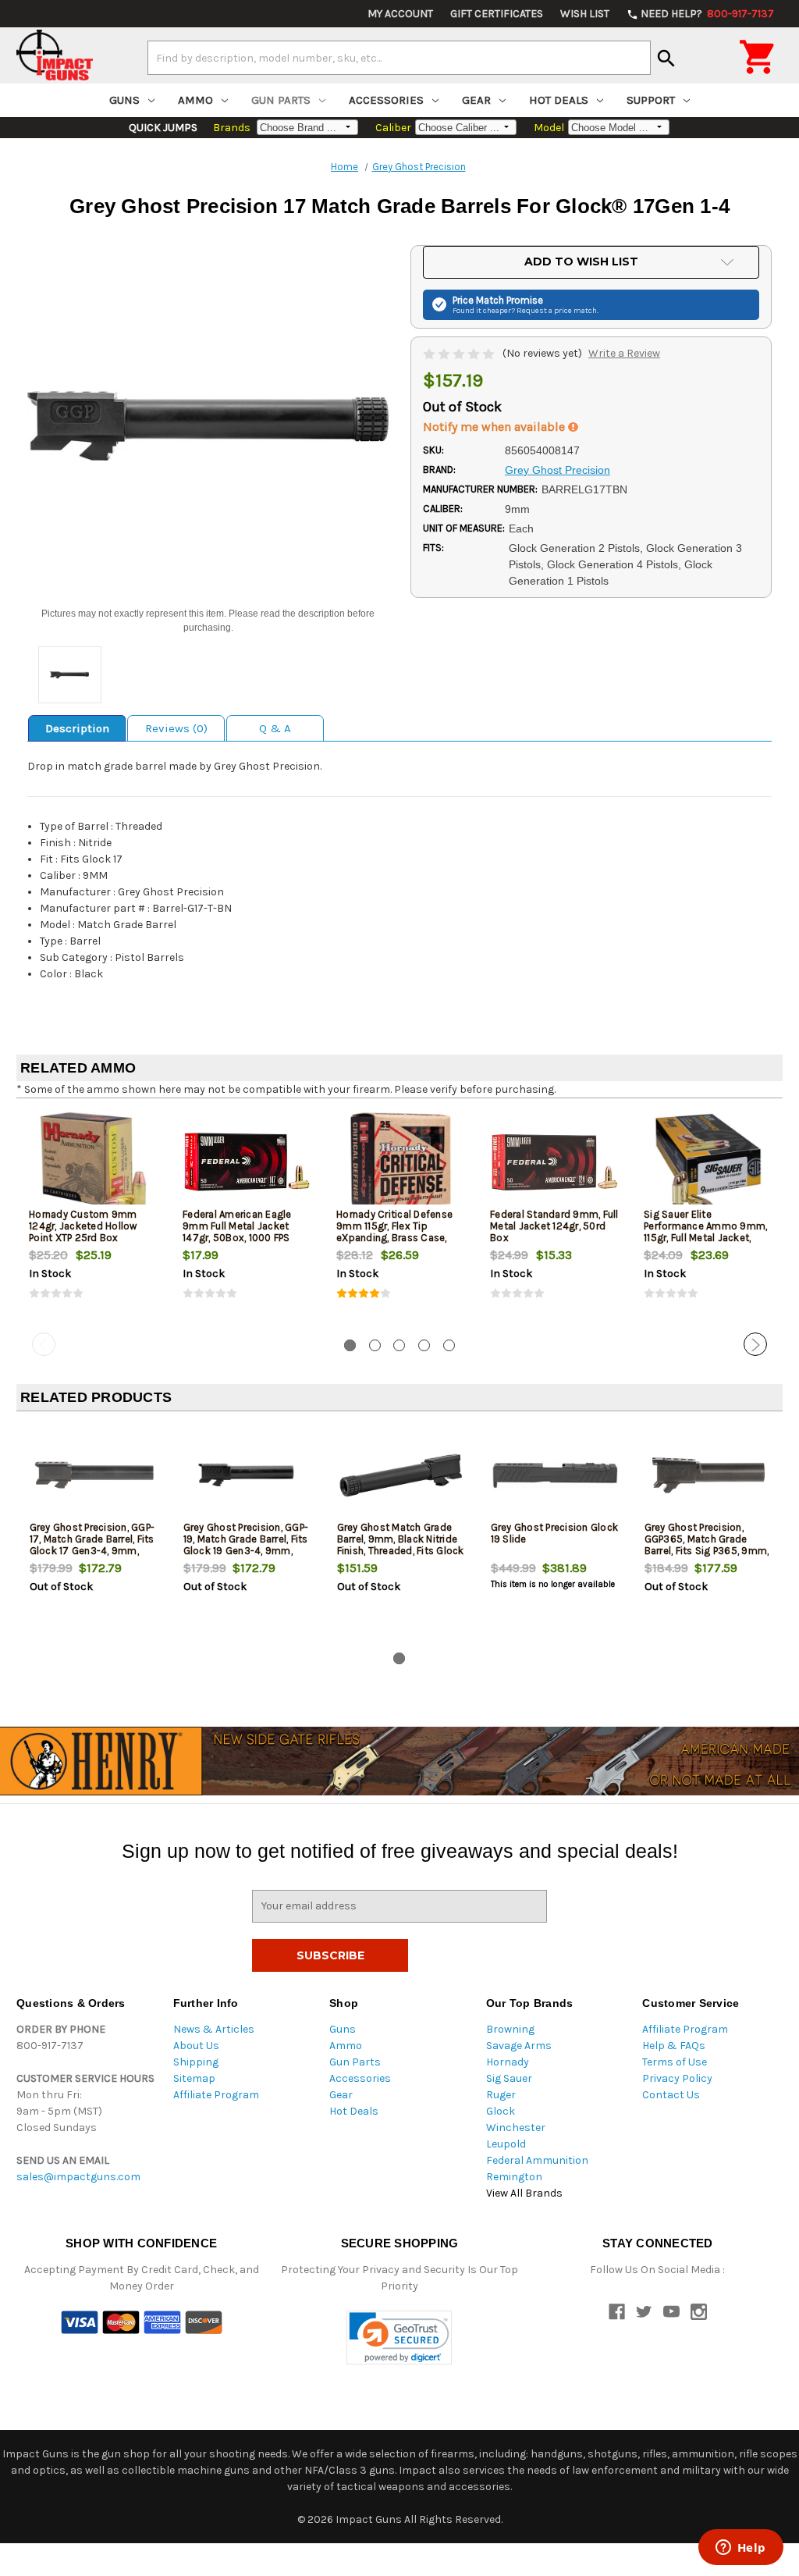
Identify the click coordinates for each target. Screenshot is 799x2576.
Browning (510, 2029)
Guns (124, 100)
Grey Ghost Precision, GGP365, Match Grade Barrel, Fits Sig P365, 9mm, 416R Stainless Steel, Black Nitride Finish (708, 1551)
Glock (501, 2111)
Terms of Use (675, 2062)
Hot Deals (559, 100)
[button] (399, 2338)
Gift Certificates (497, 14)
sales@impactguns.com (78, 2177)
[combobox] (399, 58)
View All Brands (524, 2193)
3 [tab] (399, 1345)
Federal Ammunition (537, 2160)
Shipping (196, 2062)
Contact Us (671, 2095)
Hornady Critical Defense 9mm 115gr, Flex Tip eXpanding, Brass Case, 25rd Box (394, 1232)
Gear (476, 100)
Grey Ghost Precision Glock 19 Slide (555, 1533)
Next (755, 1344)
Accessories (386, 100)
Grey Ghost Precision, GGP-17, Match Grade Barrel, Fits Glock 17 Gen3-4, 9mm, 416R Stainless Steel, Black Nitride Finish (93, 1551)
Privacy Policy (677, 2078)
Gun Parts (281, 100)
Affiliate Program (216, 2095)
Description (77, 728)
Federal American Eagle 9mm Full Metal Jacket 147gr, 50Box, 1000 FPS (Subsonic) (237, 1232)
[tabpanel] (93, 1219)
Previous (44, 1344)
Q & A (275, 728)
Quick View (94, 1162)
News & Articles (214, 2029)
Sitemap (194, 2078)
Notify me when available (495, 427)
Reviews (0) (176, 728)
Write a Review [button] (624, 353)
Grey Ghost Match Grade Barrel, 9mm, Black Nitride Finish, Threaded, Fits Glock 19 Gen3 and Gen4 (401, 1545)
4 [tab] (424, 1345)
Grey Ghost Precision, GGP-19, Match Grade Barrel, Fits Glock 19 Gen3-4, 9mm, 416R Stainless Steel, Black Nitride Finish (247, 1551)
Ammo (195, 100)
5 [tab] (449, 1345)
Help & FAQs (674, 2046)
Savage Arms (519, 2046)
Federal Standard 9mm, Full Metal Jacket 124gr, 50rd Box (554, 1226)
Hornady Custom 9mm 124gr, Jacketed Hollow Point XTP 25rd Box (83, 1226)
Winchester (516, 2128)
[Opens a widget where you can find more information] (740, 2549)
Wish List (585, 14)
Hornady (508, 2062)
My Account (400, 14)
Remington (514, 2177)
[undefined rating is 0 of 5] (460, 353)
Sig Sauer (509, 2078)
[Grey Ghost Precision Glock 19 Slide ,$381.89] (555, 1475)
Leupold (506, 2144)
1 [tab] (350, 1345)
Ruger (501, 2095)
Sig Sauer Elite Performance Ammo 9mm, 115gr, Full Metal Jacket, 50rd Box (705, 1232)
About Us (196, 2046)
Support (651, 100)
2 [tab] (375, 1345)
